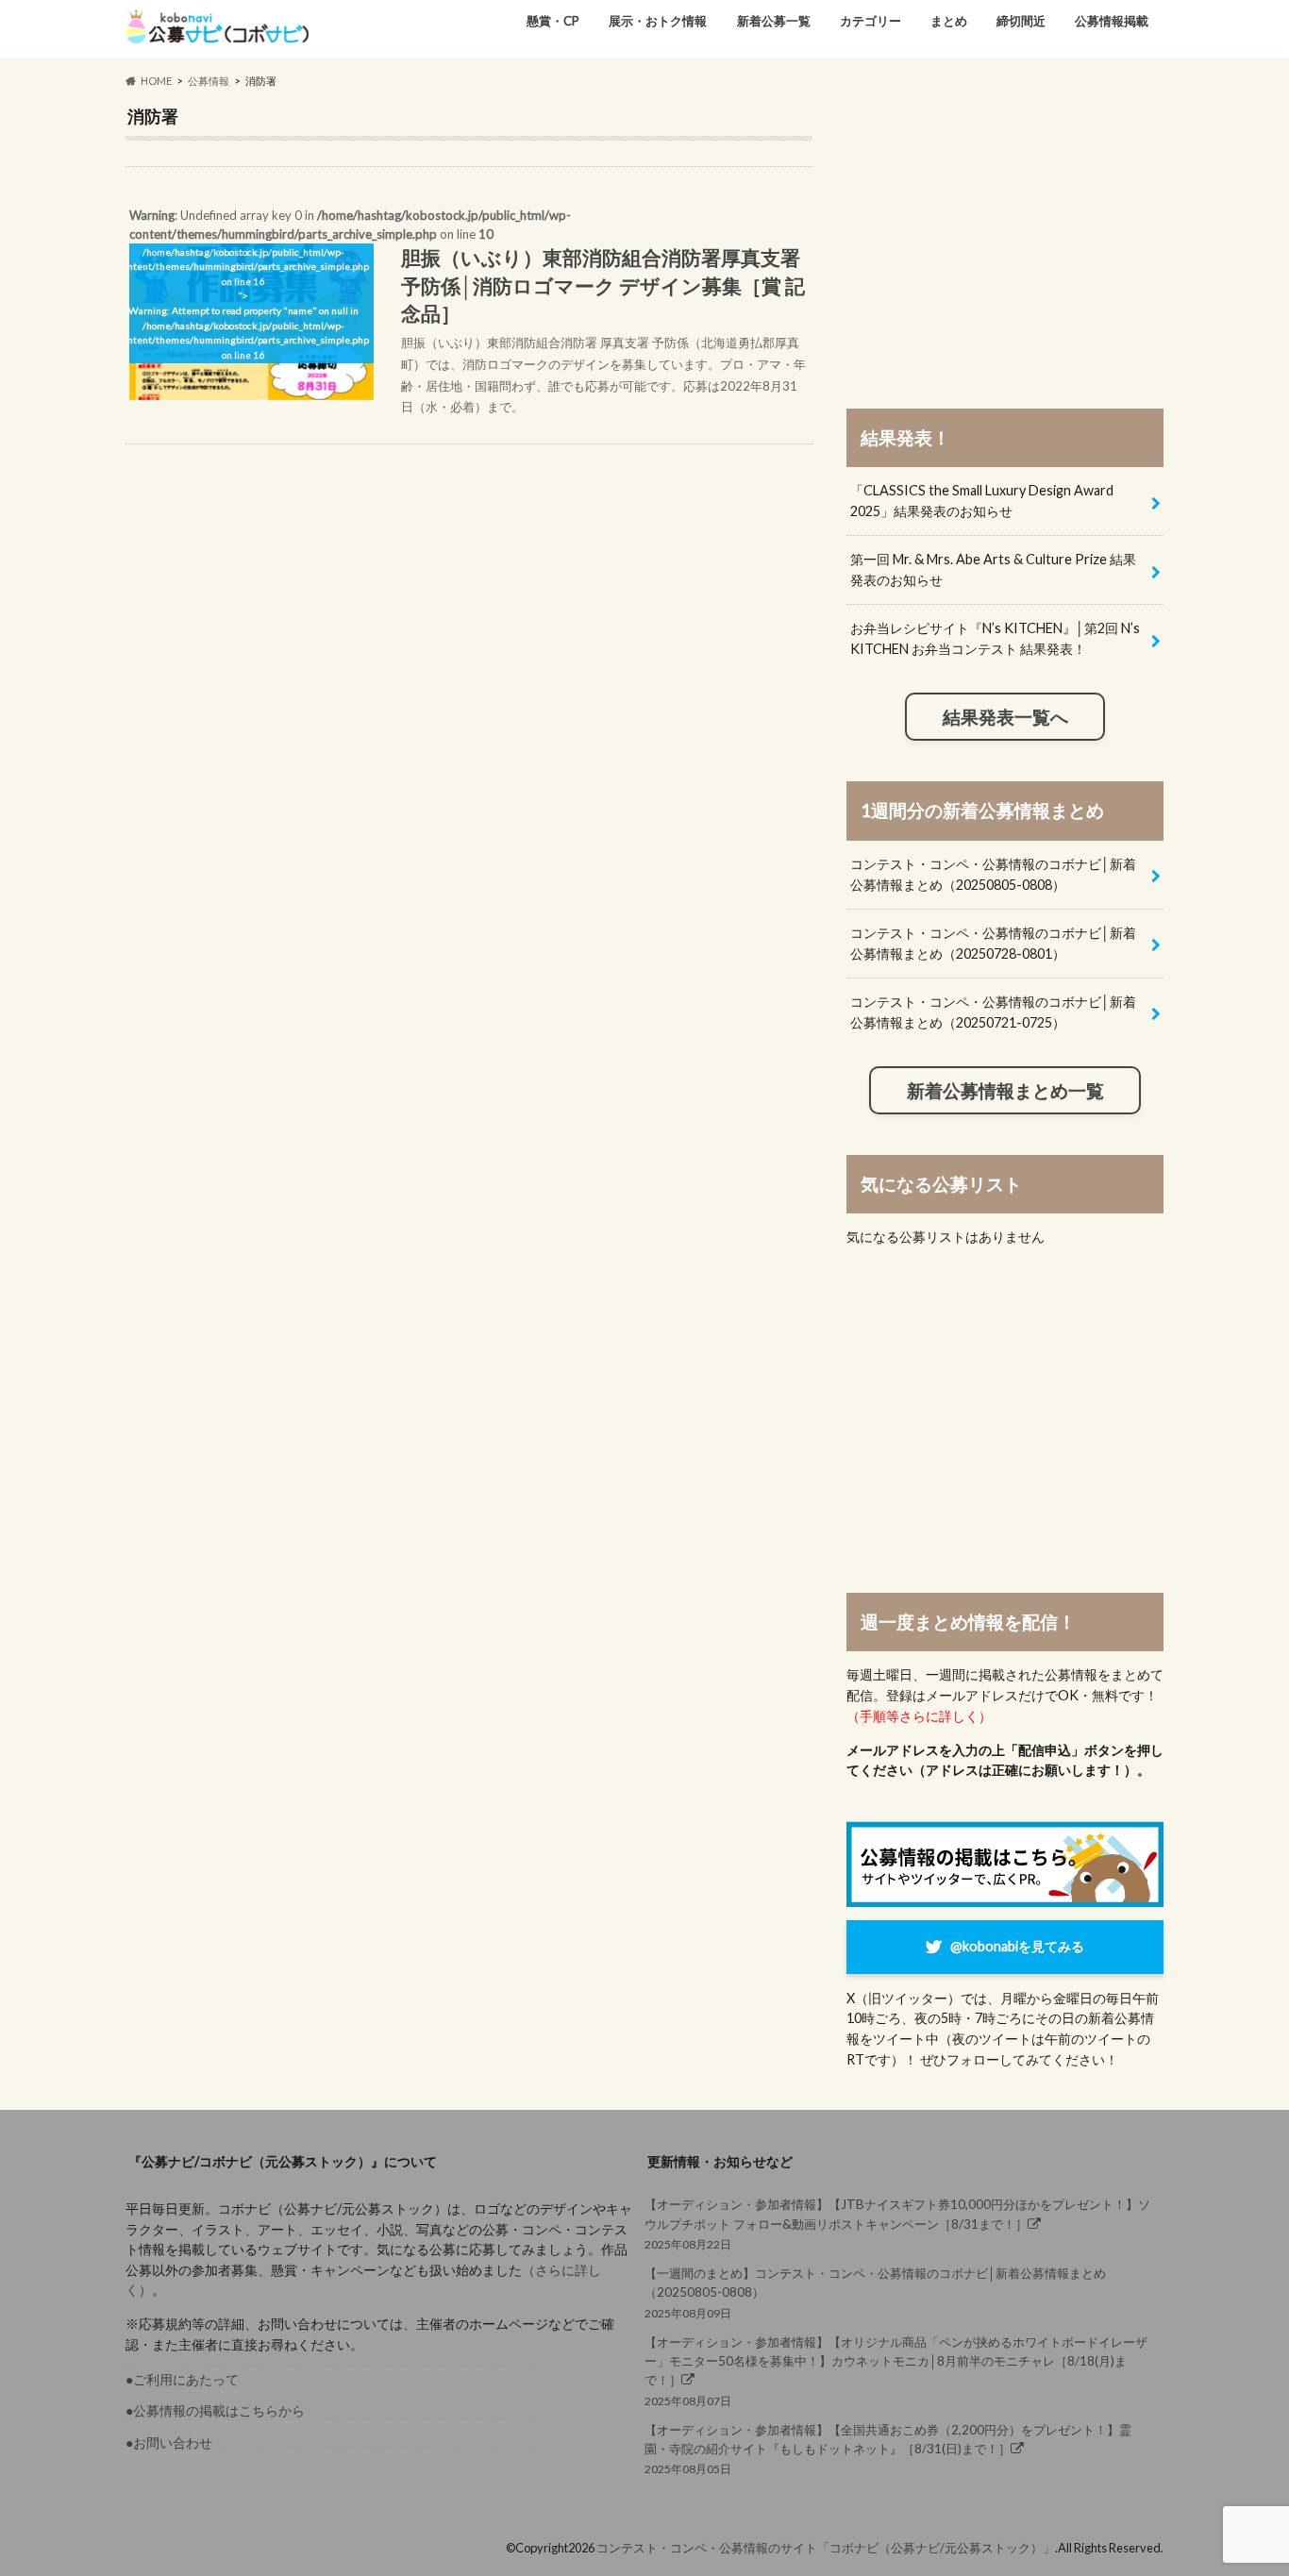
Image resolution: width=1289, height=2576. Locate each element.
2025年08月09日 (875, 2292)
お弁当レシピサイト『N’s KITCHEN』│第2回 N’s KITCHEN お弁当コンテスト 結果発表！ (995, 638)
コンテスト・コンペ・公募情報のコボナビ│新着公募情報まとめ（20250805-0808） (993, 874)
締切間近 (1021, 21)
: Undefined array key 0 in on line (466, 311)
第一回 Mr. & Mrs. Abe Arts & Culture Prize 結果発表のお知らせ (993, 569)
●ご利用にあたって (182, 2379)
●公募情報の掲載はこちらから (215, 2410)
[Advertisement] (1005, 238)
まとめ (949, 21)
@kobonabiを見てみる (1017, 1946)
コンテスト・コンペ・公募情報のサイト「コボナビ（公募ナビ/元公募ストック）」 (826, 2548)
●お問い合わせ (169, 2442)
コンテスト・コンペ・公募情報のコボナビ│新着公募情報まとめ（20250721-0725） (993, 1012)
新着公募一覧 (774, 21)
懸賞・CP (553, 21)
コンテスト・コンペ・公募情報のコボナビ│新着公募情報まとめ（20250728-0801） (993, 943)
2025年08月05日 (888, 2449)
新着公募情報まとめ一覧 (1005, 1091)
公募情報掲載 (1112, 21)
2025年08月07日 (896, 2371)
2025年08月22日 (897, 2224)
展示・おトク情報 (658, 21)
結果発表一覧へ (1005, 717)
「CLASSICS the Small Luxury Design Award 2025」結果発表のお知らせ (982, 501)
